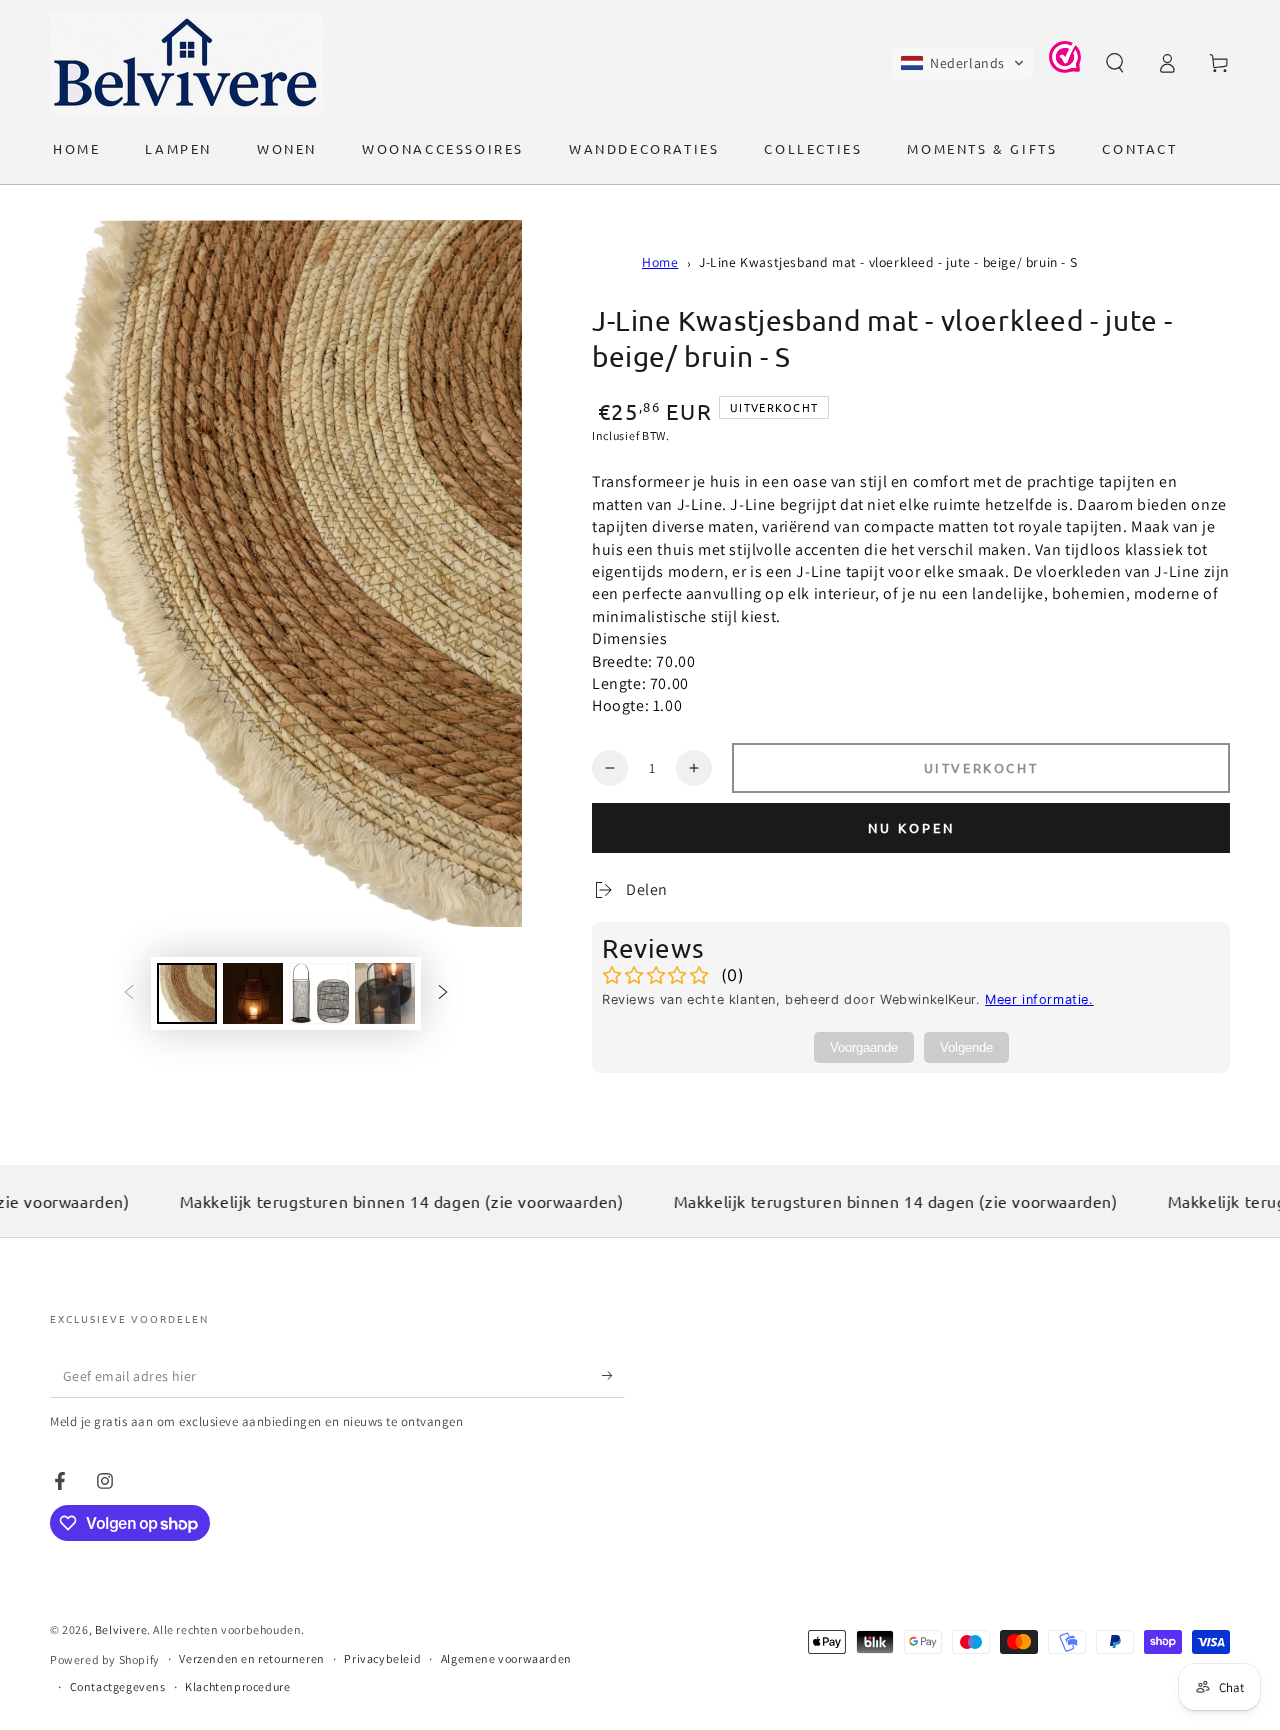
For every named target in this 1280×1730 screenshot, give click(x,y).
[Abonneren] (613, 1375)
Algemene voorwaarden (506, 1658)
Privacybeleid (382, 1658)
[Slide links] (129, 994)
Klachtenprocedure (237, 1686)
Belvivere (121, 1629)
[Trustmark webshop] (1065, 67)
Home (660, 262)
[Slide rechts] (443, 994)
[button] (962, 63)
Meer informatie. (1039, 999)
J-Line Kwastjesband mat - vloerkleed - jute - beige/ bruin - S (888, 262)
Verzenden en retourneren (251, 1658)
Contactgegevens (118, 1686)
